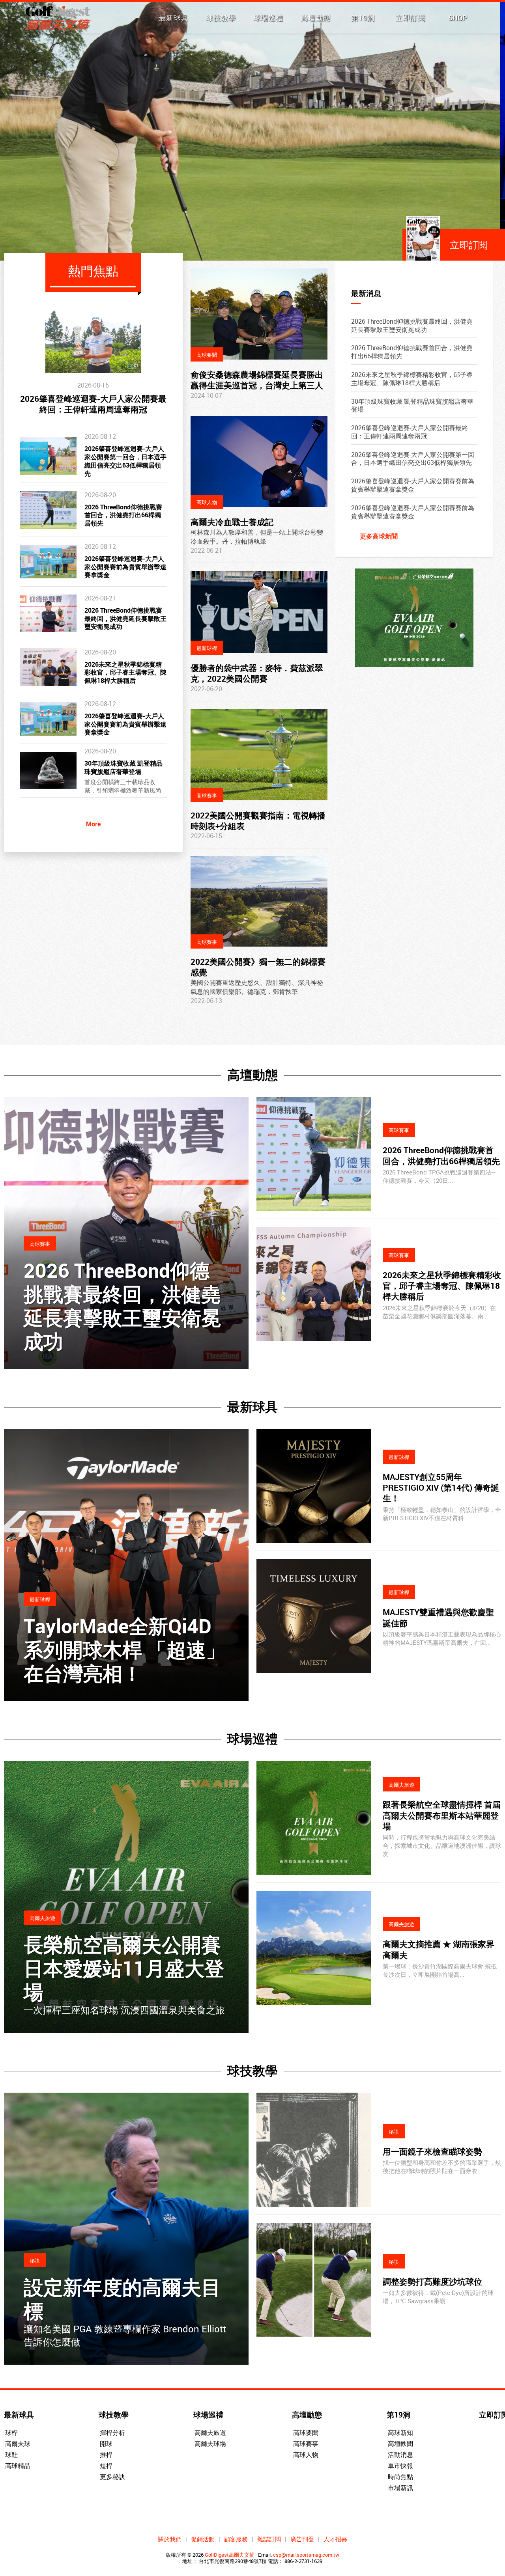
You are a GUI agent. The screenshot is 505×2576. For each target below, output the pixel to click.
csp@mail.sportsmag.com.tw (306, 2555)
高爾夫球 (18, 2444)
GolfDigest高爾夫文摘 (230, 2555)
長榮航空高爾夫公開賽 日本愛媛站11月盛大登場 (124, 1968)
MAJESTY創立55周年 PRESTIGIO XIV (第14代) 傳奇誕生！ (441, 1488)
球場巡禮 (268, 18)
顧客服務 (236, 2539)
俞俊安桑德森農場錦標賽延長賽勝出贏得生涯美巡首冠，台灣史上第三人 (257, 380)
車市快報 (400, 2466)
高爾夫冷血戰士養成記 (232, 522)
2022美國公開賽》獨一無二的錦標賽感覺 (258, 967)
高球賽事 (306, 2444)
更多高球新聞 (379, 536)
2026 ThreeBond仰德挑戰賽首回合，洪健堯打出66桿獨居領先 (123, 515)
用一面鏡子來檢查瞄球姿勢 (432, 2151)
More (93, 824)
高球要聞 (306, 2432)
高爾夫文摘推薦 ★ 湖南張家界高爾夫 (439, 1949)
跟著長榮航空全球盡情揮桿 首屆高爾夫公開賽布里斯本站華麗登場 (442, 1815)
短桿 (106, 2466)
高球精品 (18, 2466)
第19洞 (363, 18)
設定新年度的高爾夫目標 (122, 2299)
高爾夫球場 (210, 2444)
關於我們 (170, 2539)
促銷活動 (203, 2539)
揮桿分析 (112, 2432)
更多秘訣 (112, 2477)
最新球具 (174, 18)
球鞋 (11, 2455)
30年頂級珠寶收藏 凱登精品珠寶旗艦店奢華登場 (123, 767)
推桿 (106, 2455)
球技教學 (221, 18)
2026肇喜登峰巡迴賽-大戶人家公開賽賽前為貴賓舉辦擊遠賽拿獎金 (125, 567)
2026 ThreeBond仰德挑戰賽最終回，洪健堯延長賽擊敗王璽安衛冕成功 (125, 619)
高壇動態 (316, 18)
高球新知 (400, 2432)
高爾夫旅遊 (210, 2432)
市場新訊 (400, 2488)
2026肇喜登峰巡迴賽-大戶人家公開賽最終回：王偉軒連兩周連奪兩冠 (93, 404)
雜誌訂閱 (269, 2539)
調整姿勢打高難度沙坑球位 (432, 2281)
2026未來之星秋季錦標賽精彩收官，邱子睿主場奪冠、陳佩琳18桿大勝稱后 (125, 673)
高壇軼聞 (400, 2444)
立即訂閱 (410, 18)
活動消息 (400, 2455)
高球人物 (306, 2455)
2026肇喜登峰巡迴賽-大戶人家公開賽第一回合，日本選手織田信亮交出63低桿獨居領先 (125, 461)
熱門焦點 (93, 271)
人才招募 (335, 2539)
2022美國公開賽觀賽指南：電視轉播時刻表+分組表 (258, 821)
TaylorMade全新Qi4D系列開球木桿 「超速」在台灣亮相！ (125, 1650)
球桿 (11, 2432)
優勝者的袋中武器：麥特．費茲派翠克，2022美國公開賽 (257, 673)
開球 (106, 2444)
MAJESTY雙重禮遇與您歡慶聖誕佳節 (438, 1617)
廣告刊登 (302, 2539)
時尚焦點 (400, 2477)
